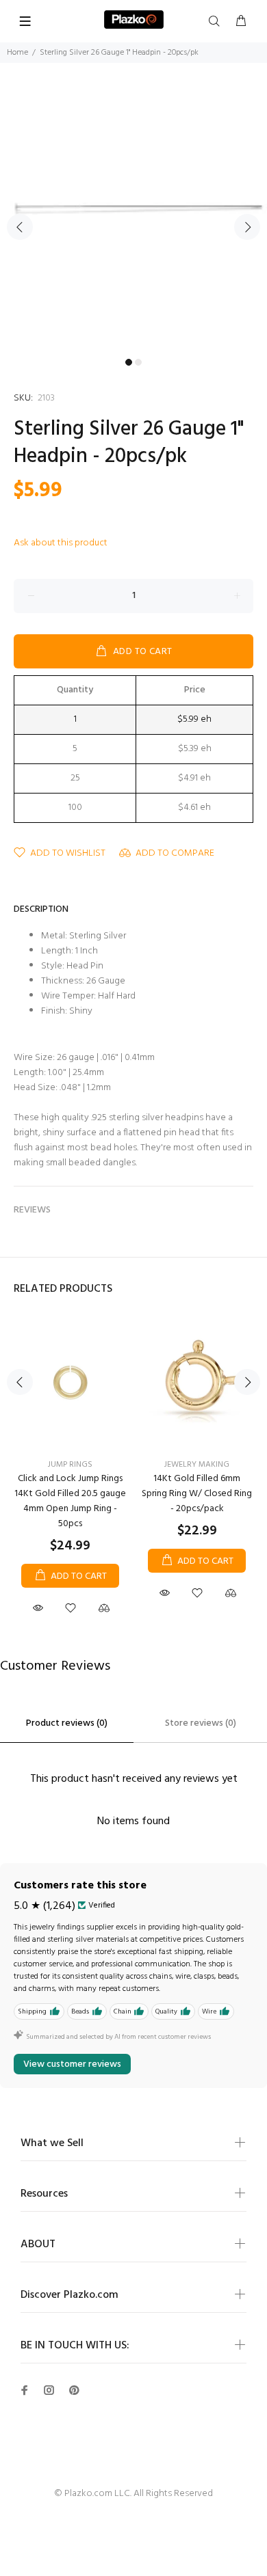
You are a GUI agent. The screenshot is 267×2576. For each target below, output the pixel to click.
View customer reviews (72, 2064)
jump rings (70, 1465)
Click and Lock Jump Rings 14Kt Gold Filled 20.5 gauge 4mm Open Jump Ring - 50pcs (70, 1501)
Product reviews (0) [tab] (67, 1723)
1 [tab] (129, 362)
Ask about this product (61, 543)
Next (247, 227)
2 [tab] (138, 362)
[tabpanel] (133, 219)
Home (17, 53)
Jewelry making (197, 1465)
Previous (20, 227)
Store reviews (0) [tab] (201, 1723)
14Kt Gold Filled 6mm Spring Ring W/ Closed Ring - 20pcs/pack (197, 1494)
